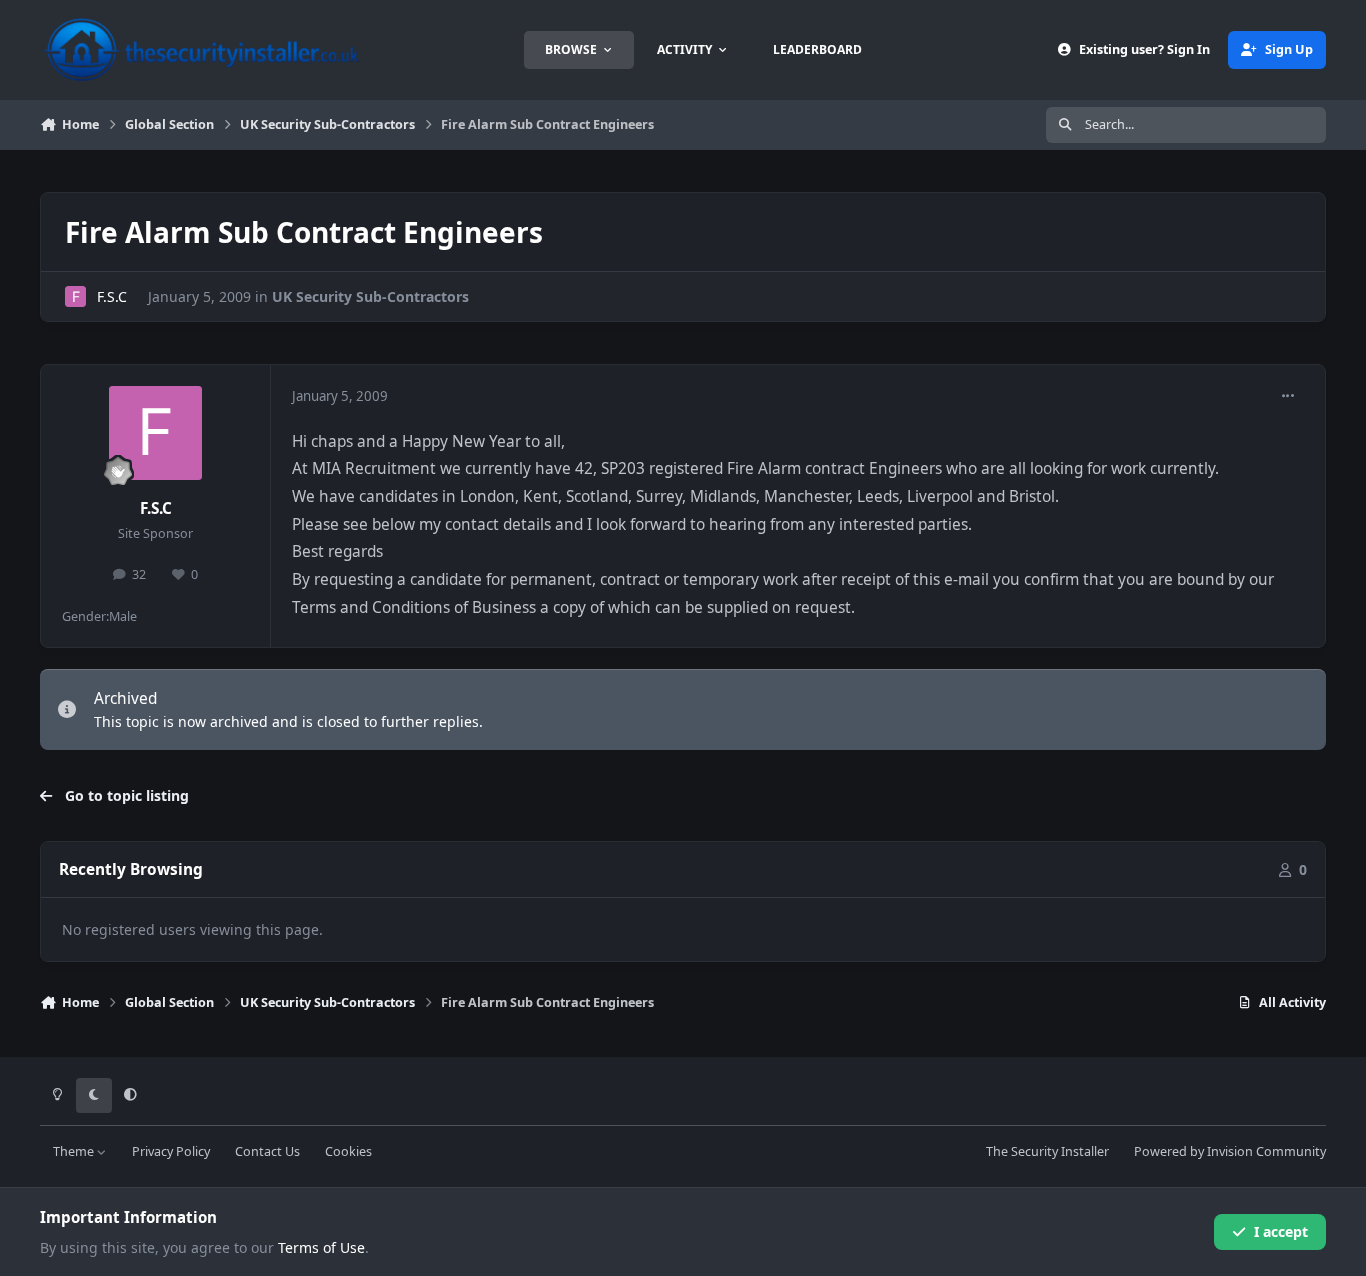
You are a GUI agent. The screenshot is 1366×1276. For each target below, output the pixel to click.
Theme (75, 1151)
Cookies (348, 1151)
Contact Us (267, 1151)
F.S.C (112, 296)
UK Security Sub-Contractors (370, 296)
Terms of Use (321, 1247)
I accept (1281, 1231)
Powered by (1230, 1151)
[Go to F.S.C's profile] (75, 296)
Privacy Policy (171, 1151)
